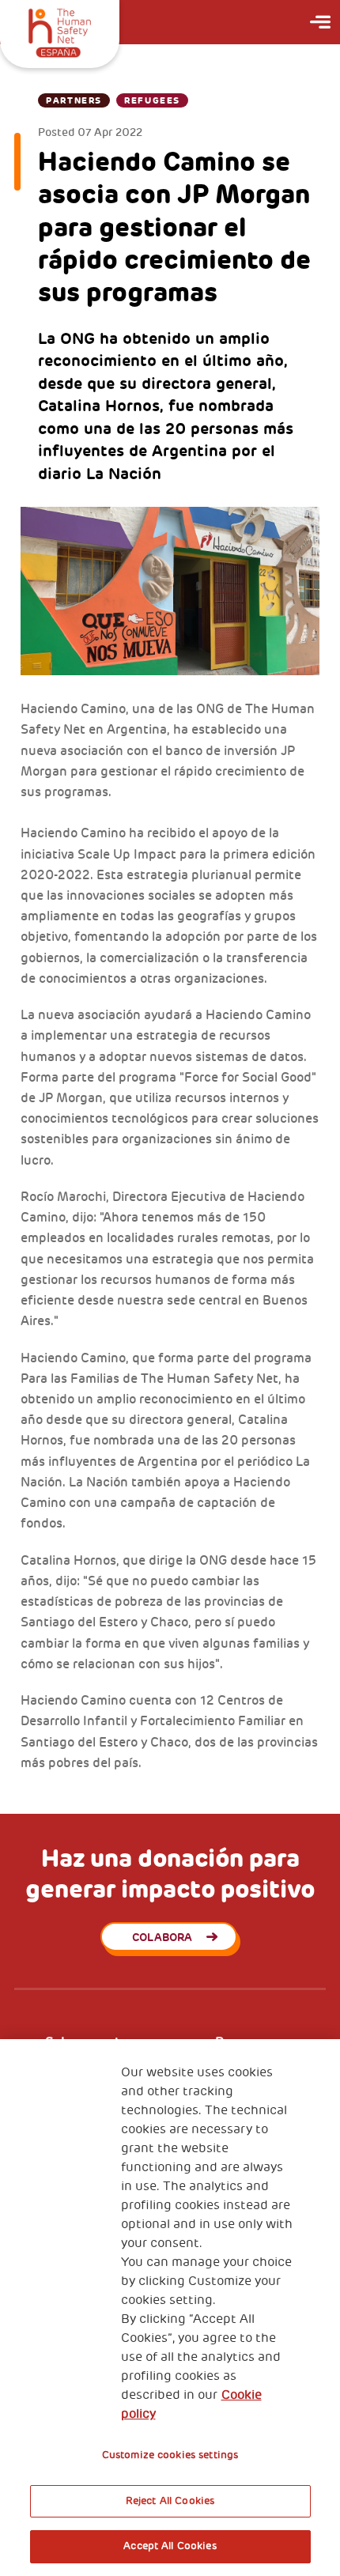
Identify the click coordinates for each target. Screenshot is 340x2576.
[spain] (60, 31)
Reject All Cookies (170, 2501)
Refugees (152, 100)
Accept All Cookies (170, 2546)
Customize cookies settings (170, 2455)
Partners (74, 100)
